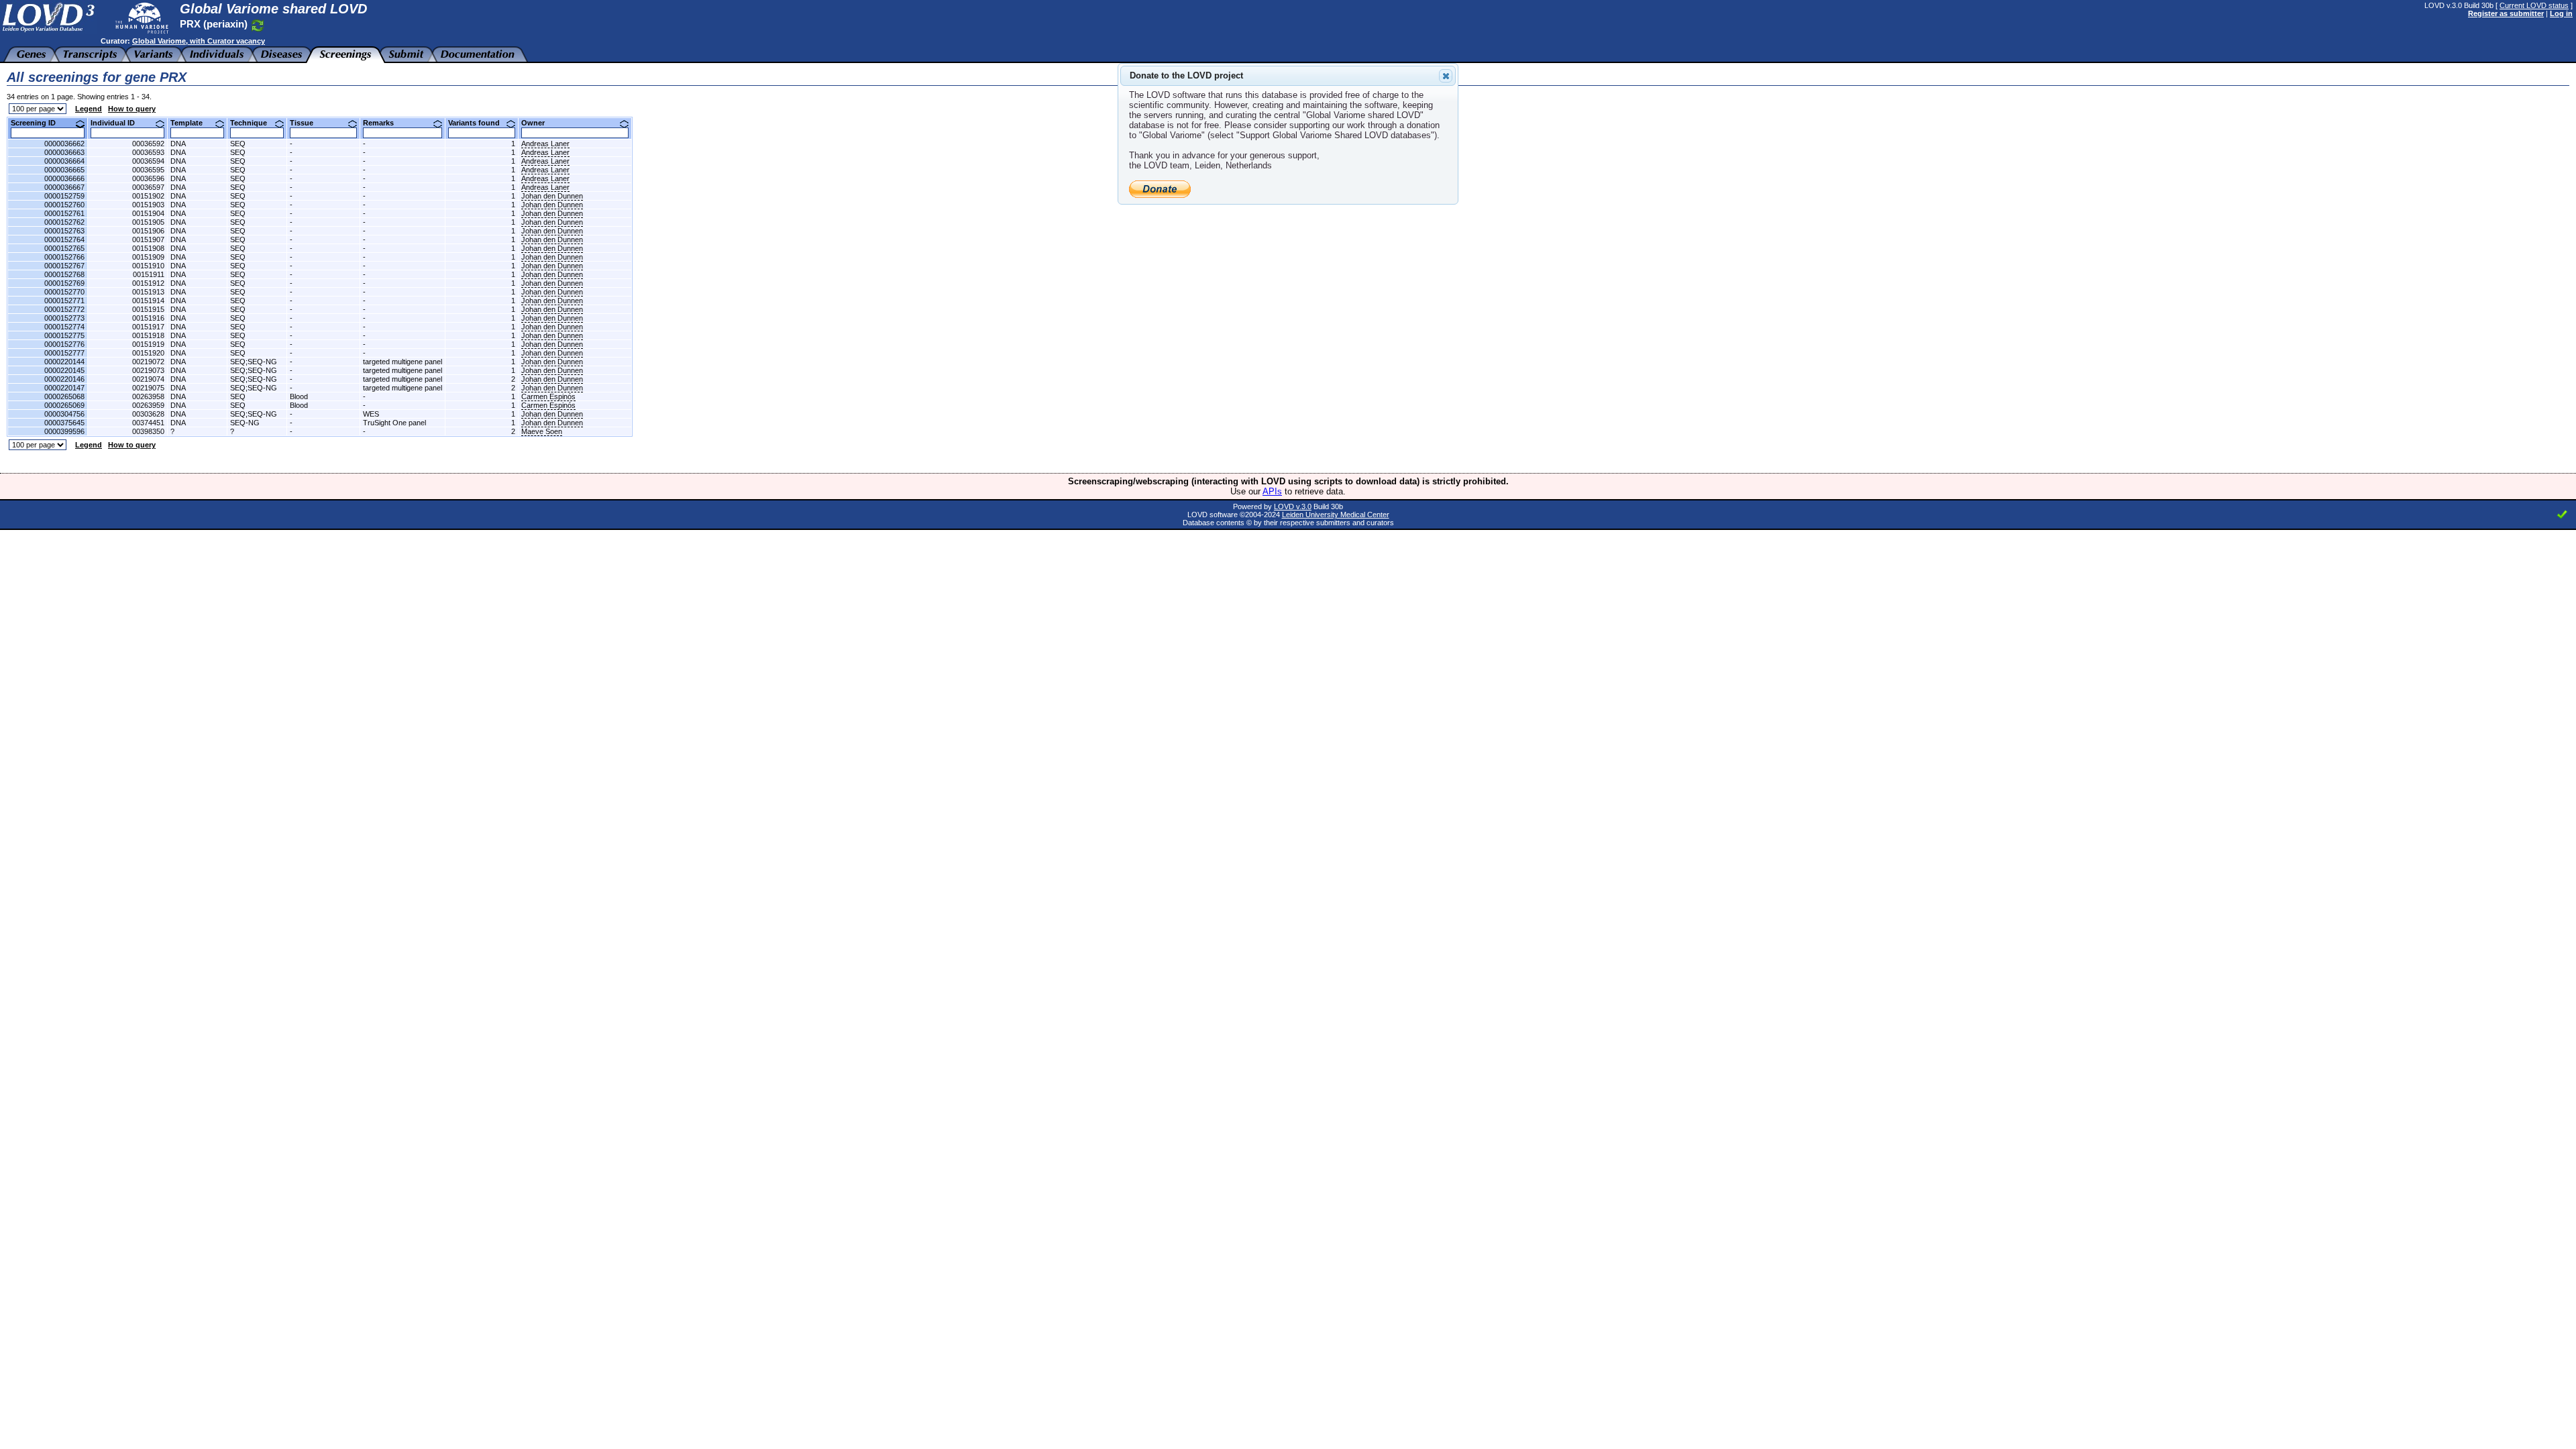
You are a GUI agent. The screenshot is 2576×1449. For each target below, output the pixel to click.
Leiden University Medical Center (1336, 515)
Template (192, 123)
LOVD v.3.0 (1293, 506)
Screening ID (38, 123)
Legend (89, 109)
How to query (132, 109)
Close (1446, 76)
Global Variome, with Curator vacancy (199, 41)
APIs (1272, 491)
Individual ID (118, 123)
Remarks (383, 123)
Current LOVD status (2534, 5)
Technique (254, 123)
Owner (538, 123)
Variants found (479, 123)
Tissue (307, 123)
